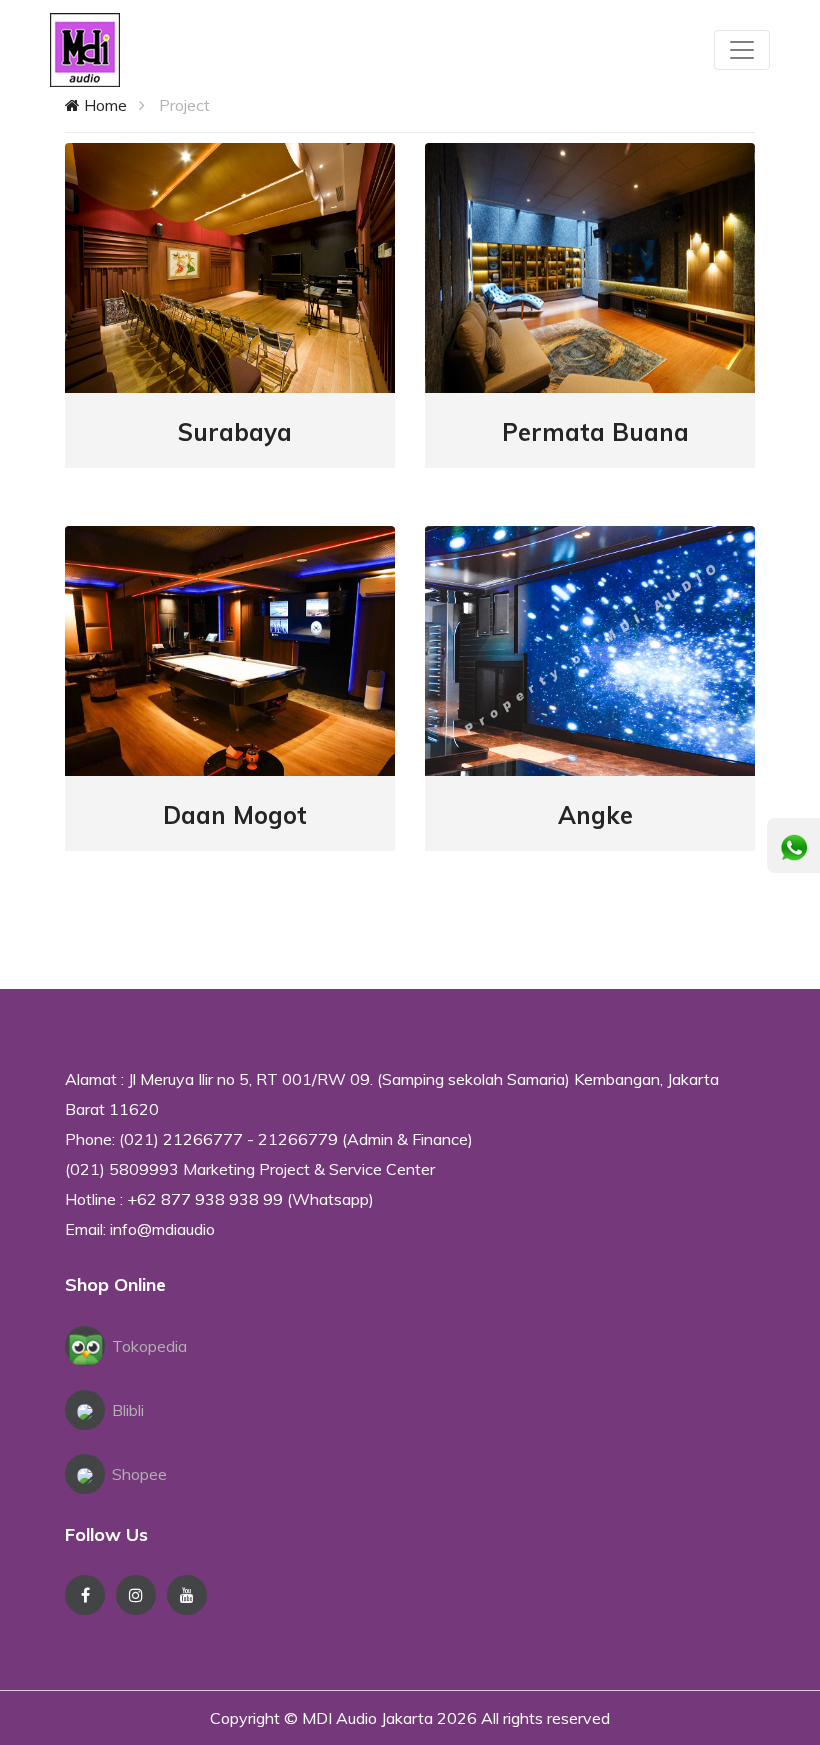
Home (103, 105)
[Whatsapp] (794, 848)
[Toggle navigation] (742, 50)
